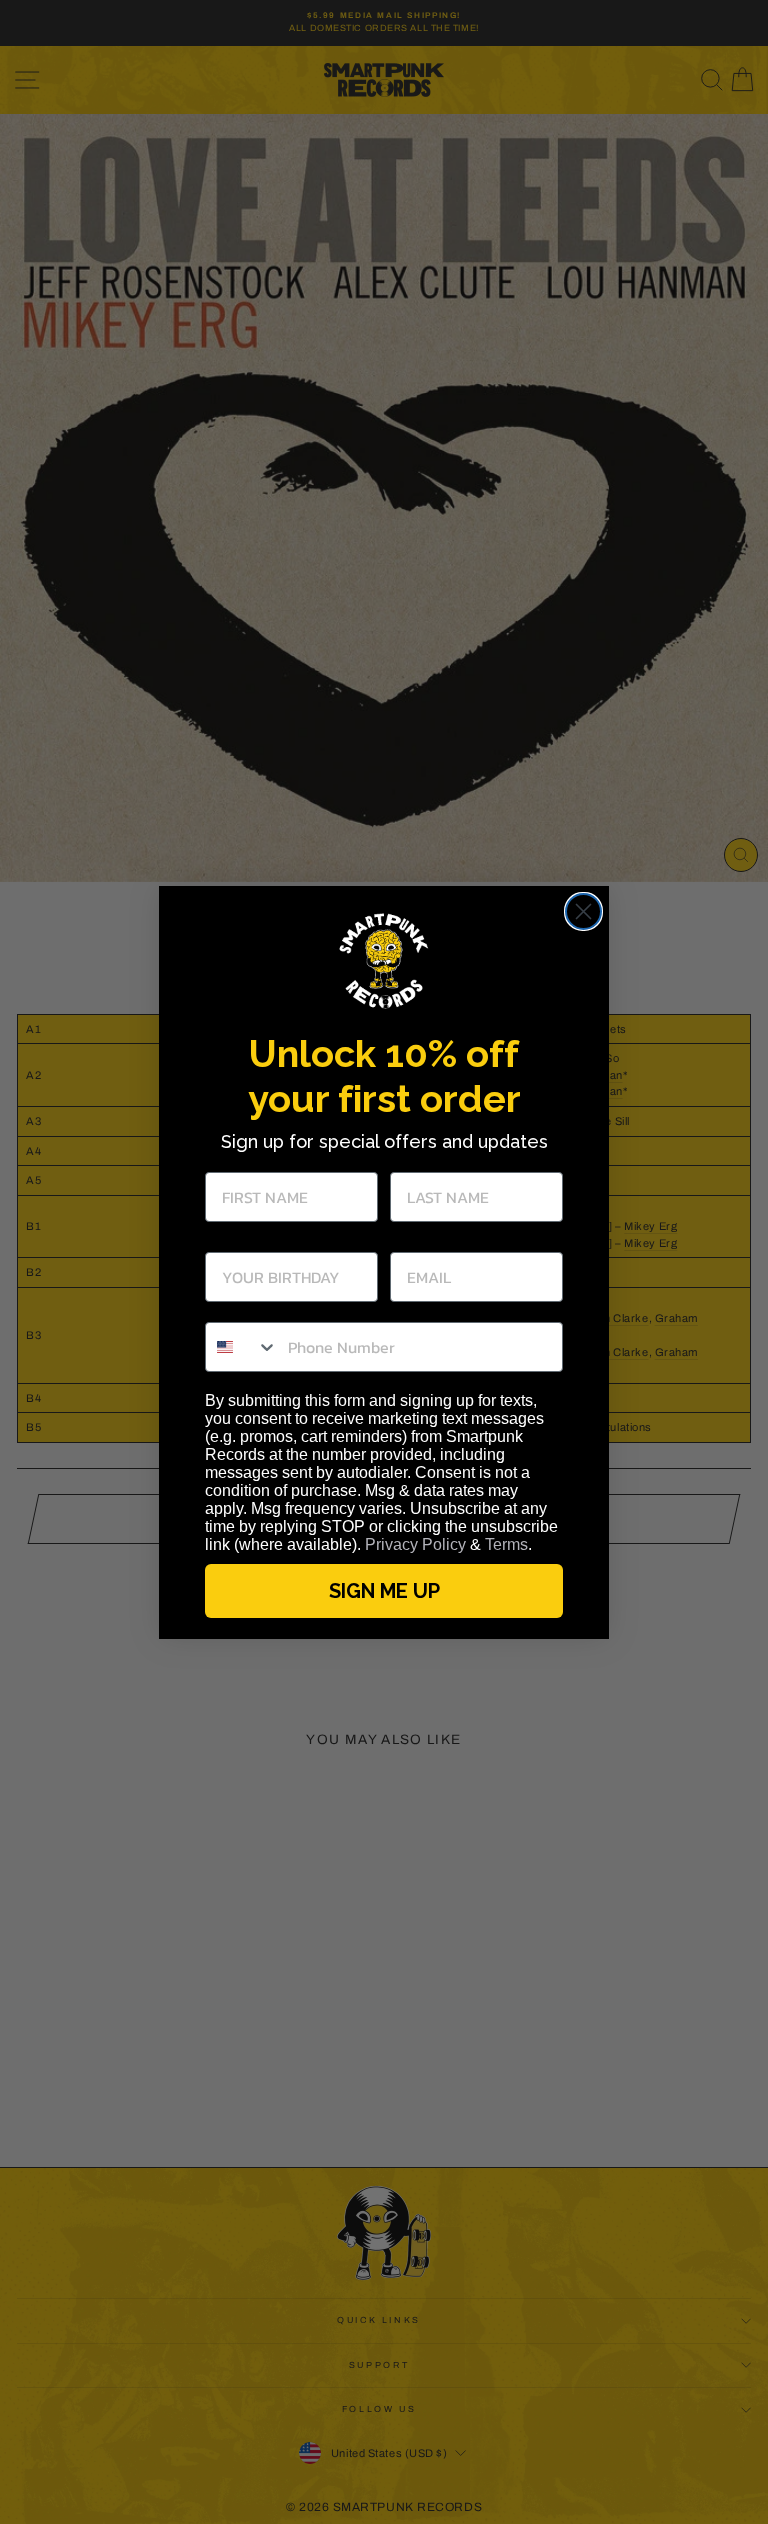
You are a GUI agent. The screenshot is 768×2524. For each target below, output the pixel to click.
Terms (506, 1544)
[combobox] (242, 1347)
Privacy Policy (415, 1544)
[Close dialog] (583, 911)
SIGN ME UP (384, 1591)
